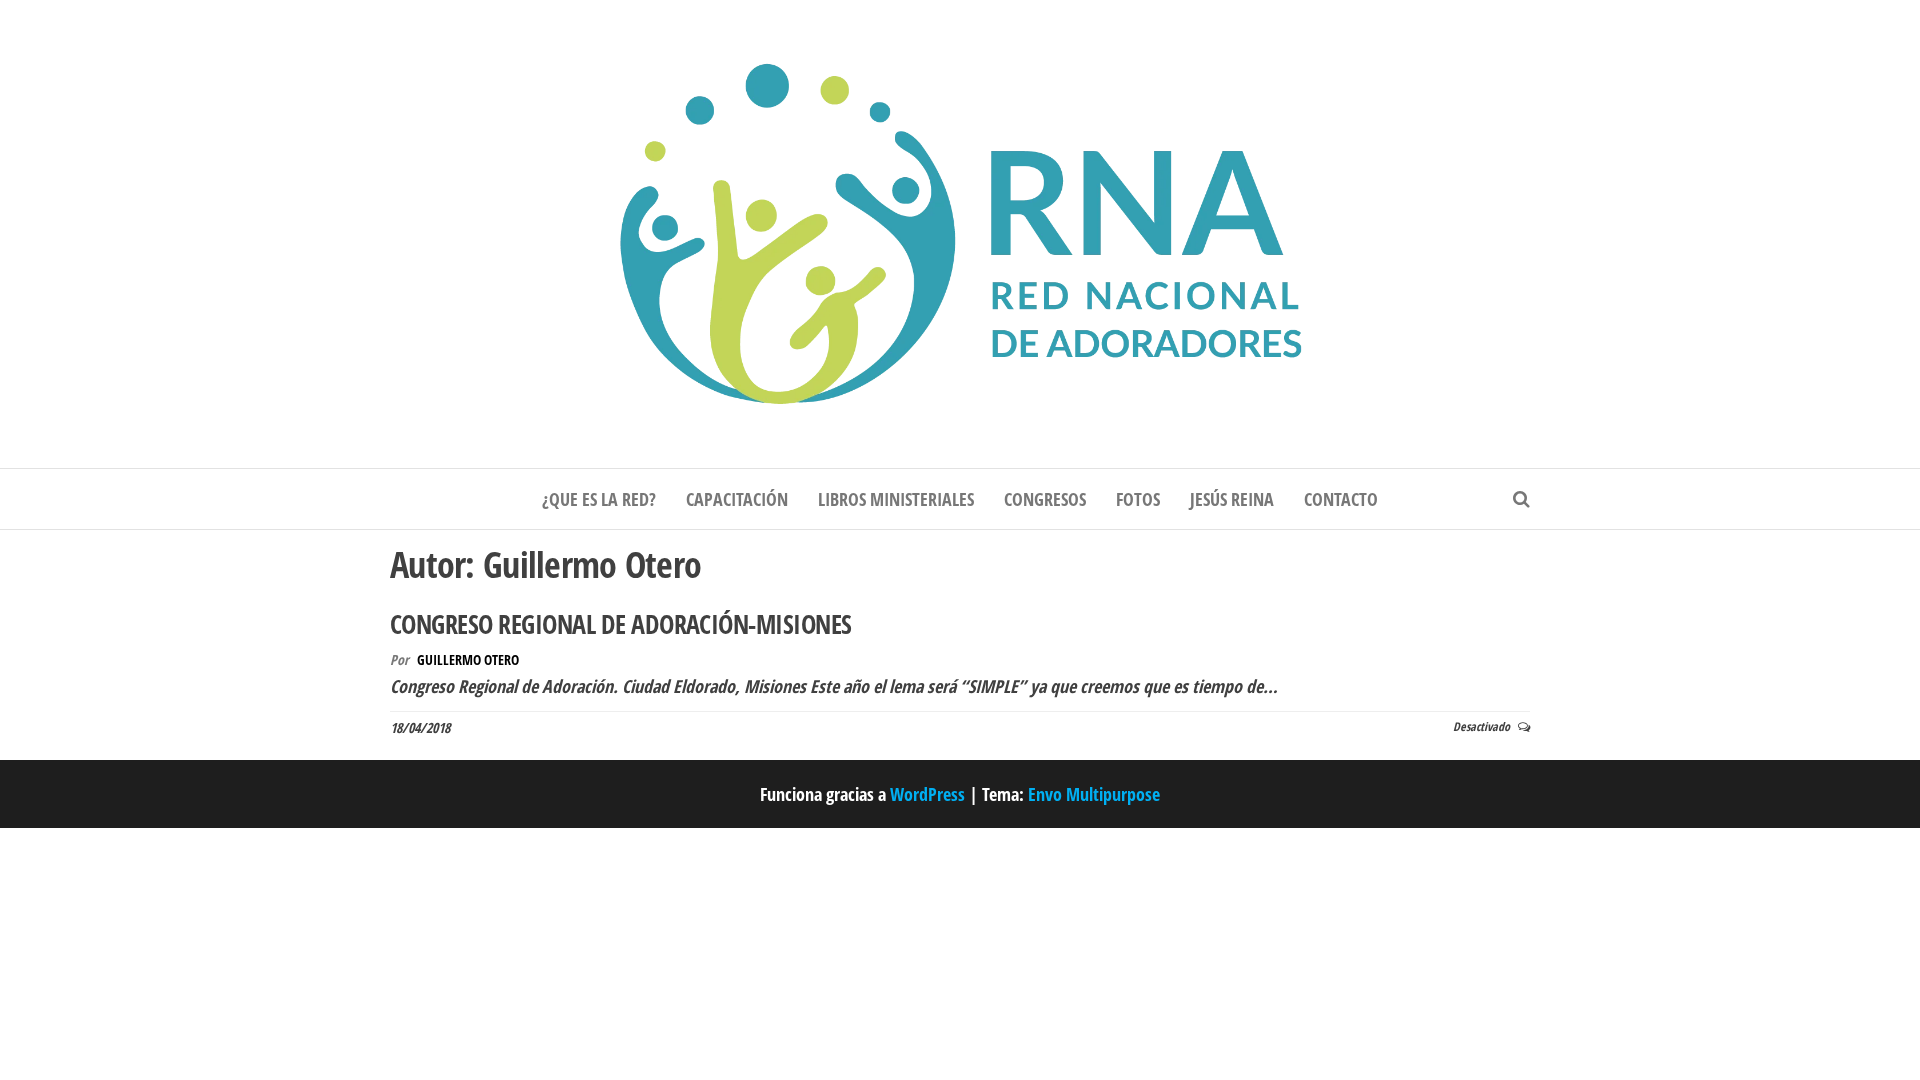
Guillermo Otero (468, 659)
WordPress (927, 794)
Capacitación (737, 499)
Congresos (1045, 499)
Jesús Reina (1232, 499)
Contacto (1341, 499)
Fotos (1138, 499)
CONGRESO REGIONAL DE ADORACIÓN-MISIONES (621, 624)
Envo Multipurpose (1094, 794)
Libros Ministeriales (896, 499)
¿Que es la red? (599, 499)
